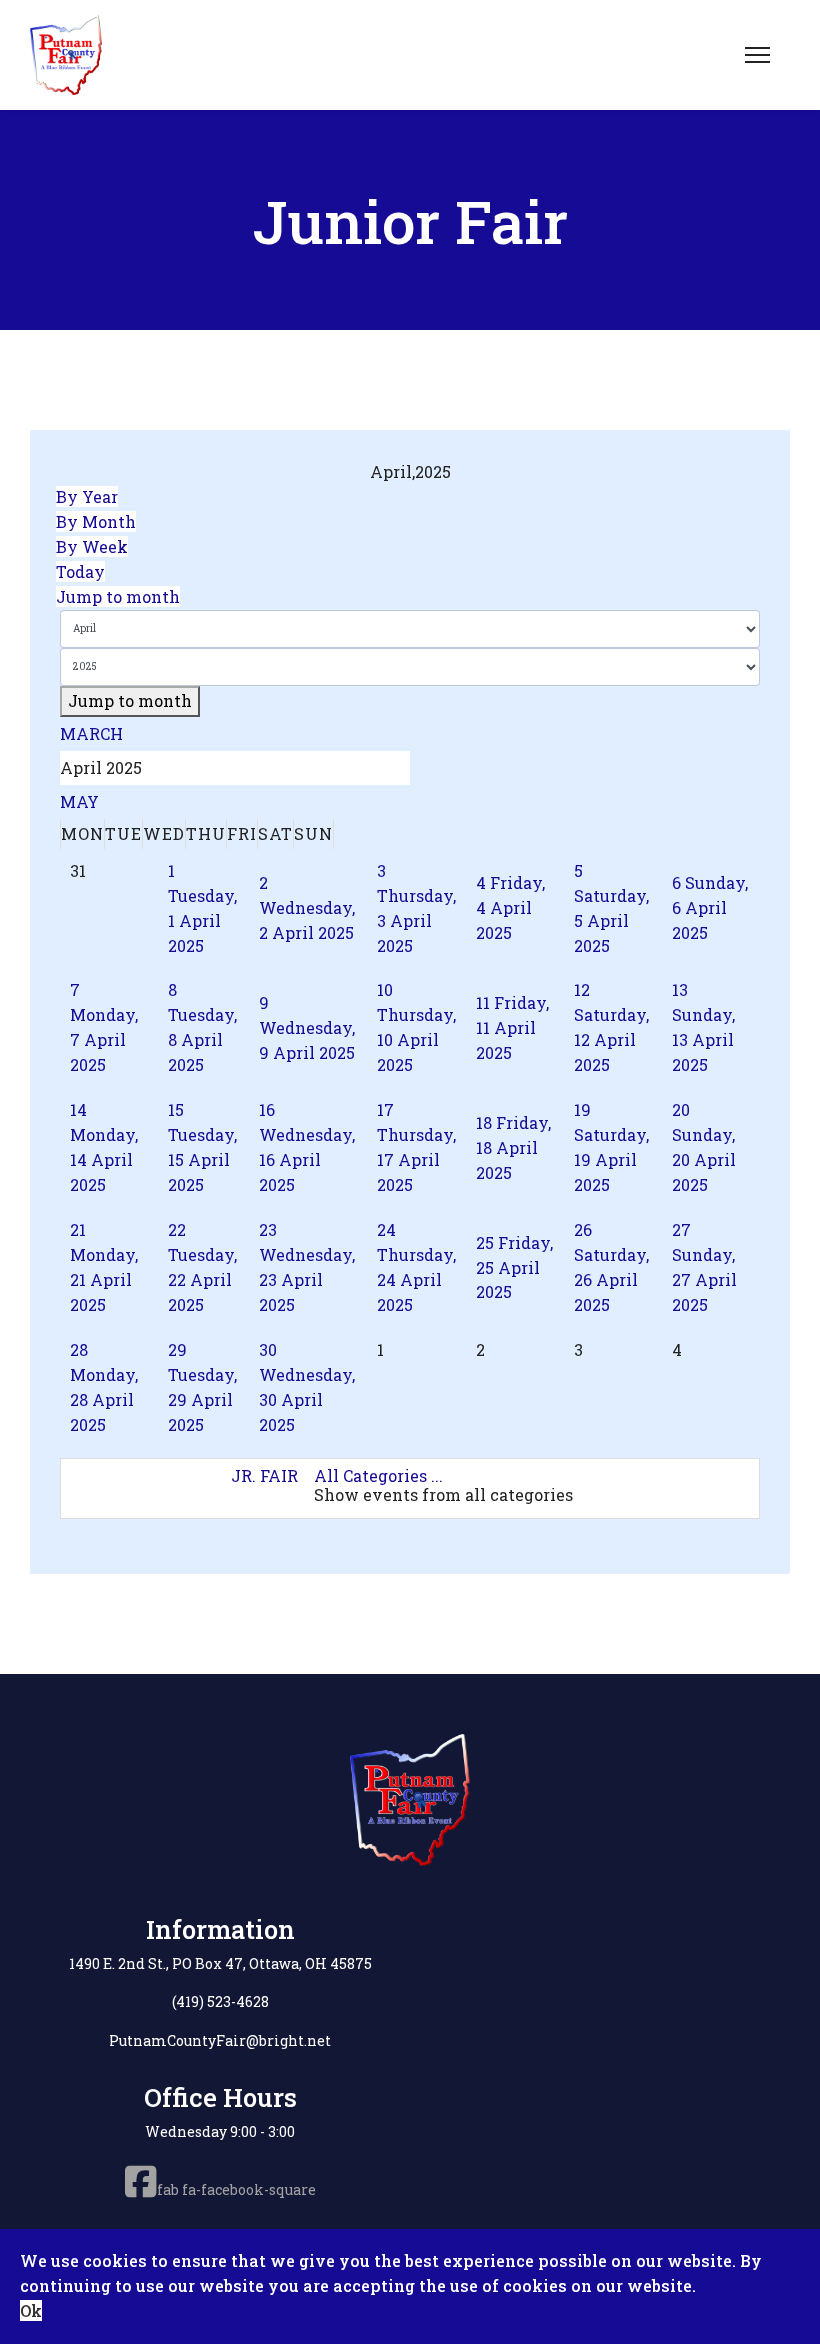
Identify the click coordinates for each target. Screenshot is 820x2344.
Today (80, 571)
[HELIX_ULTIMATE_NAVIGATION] (757, 55)
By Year (87, 496)
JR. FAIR (264, 1475)
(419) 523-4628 (220, 2001)
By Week (92, 546)
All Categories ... (378, 1475)
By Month (96, 521)
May (79, 801)
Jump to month (118, 596)
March (91, 733)
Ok (31, 2310)
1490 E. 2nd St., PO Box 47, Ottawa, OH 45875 (220, 1963)
